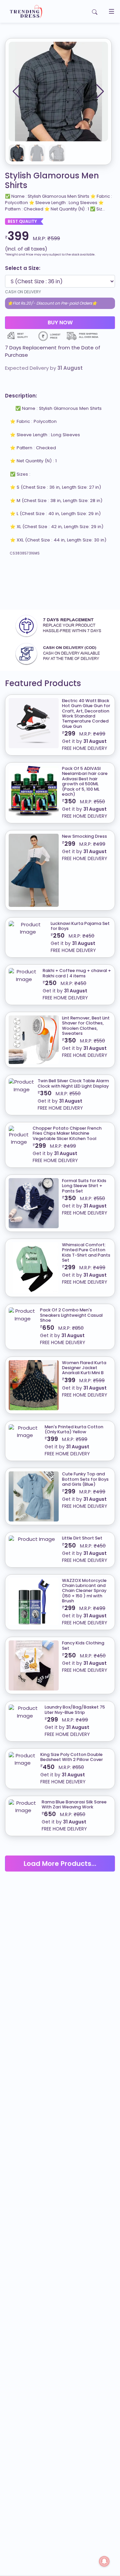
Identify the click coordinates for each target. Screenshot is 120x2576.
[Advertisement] (60, 586)
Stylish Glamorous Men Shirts (52, 181)
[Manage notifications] (104, 2561)
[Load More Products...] (60, 1855)
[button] (100, 92)
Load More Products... (60, 1864)
